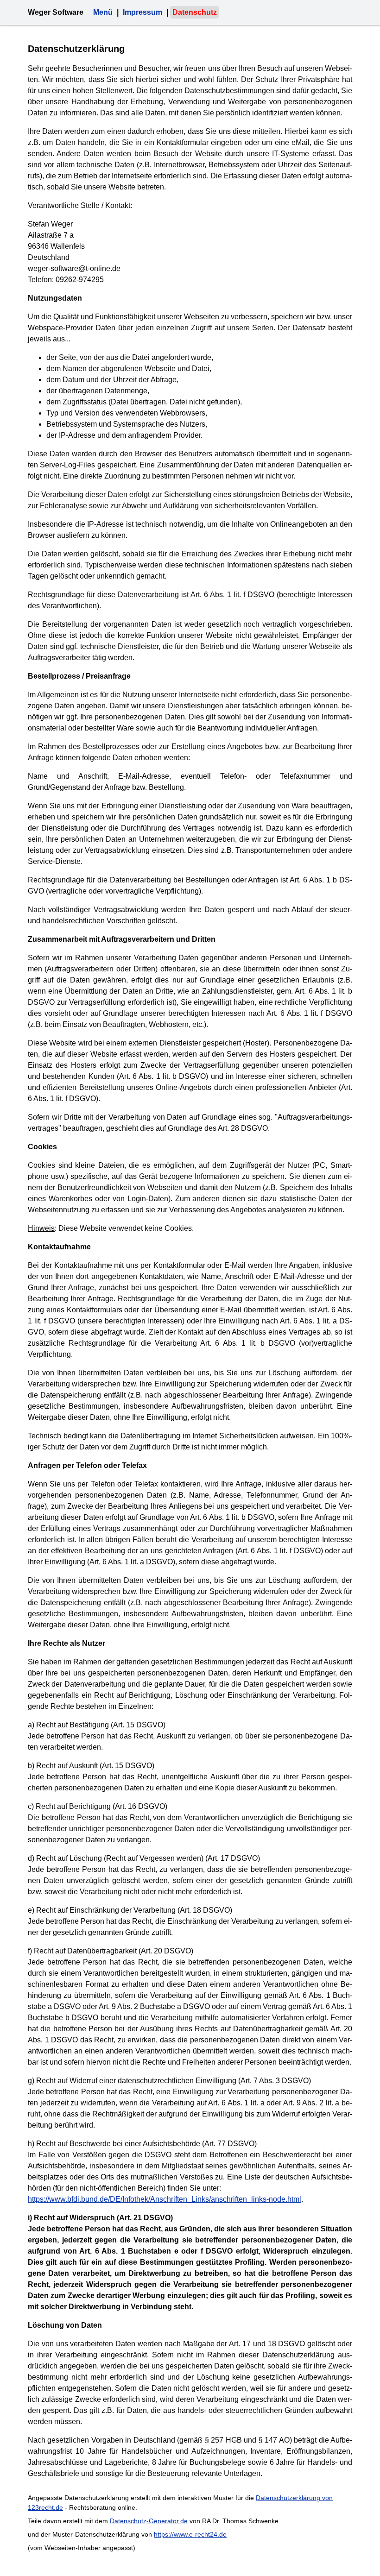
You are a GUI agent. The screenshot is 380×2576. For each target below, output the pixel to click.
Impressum (142, 12)
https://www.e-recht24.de (190, 2534)
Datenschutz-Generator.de (149, 2521)
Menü (103, 12)
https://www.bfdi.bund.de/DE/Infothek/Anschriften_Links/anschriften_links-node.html (165, 2199)
